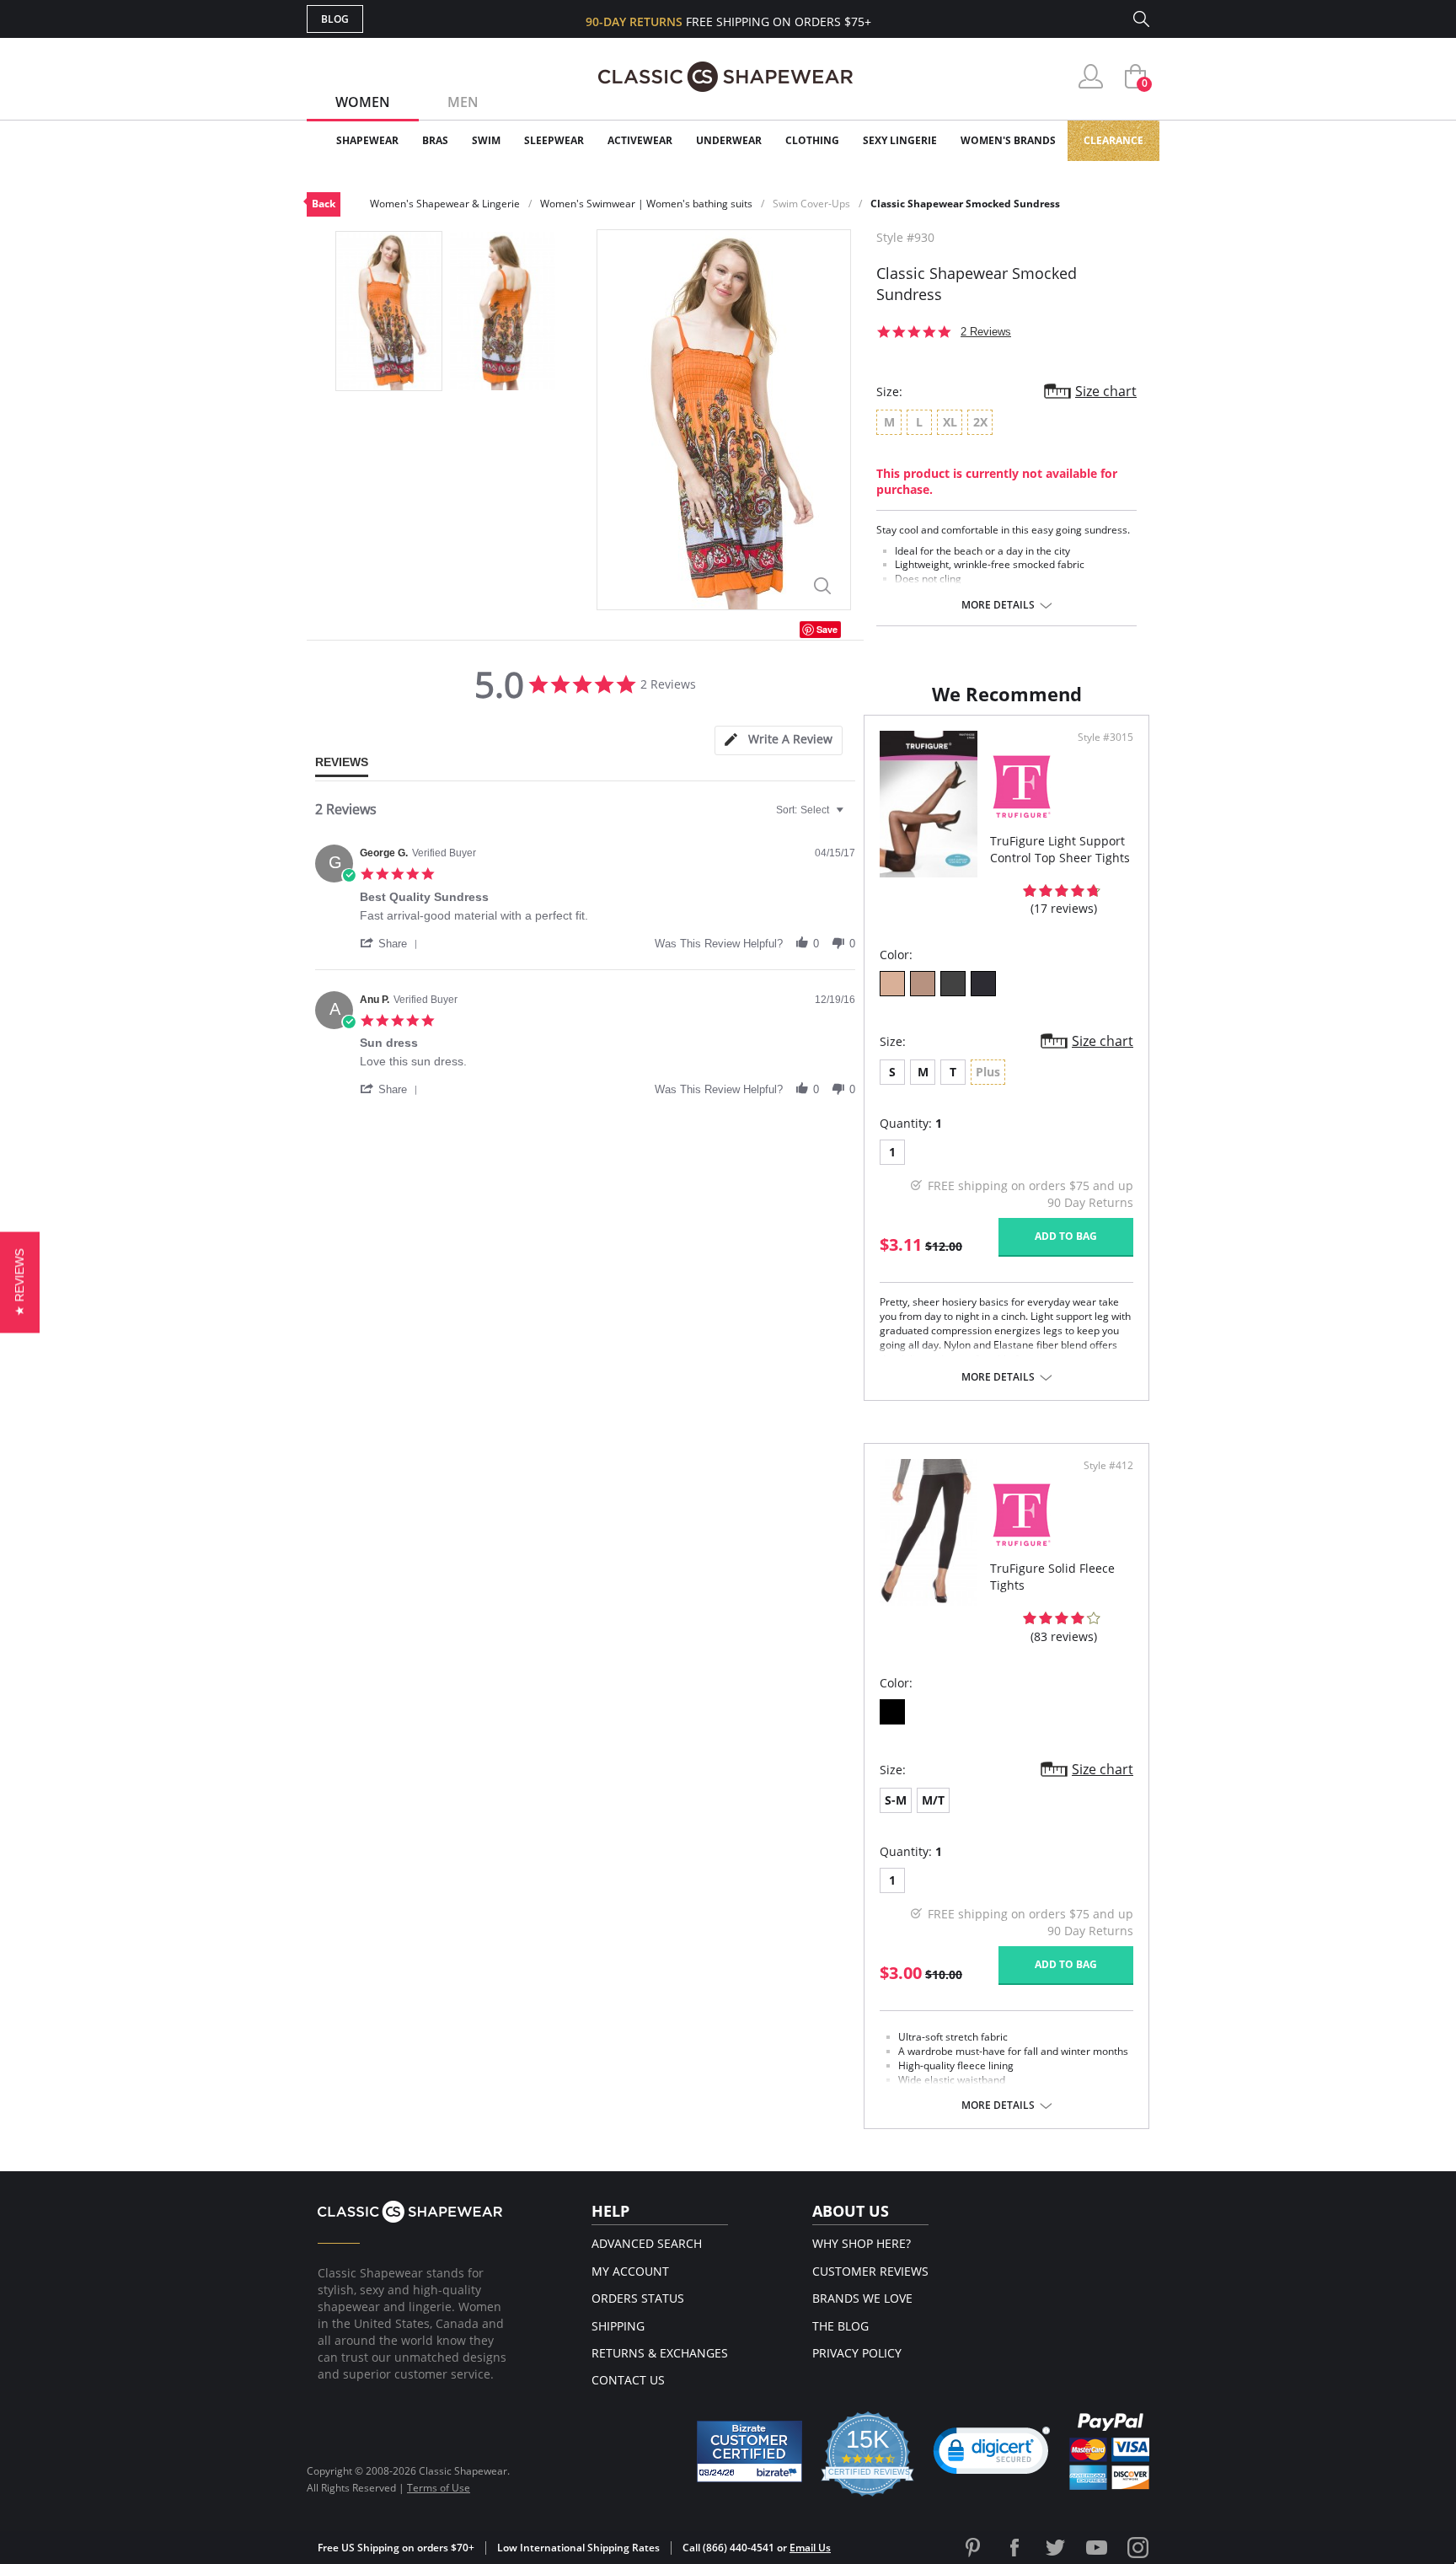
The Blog (840, 2326)
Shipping (618, 2326)
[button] (392, 943)
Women (363, 102)
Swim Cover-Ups (811, 204)
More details (998, 605)
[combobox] (812, 810)
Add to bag (1066, 1236)
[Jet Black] (983, 984)
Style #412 (1108, 1466)
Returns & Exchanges (660, 2353)
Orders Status (638, 2298)
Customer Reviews (870, 2271)
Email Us (810, 2548)
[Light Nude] (892, 984)
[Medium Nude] (923, 984)
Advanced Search (647, 2243)
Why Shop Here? (862, 2243)
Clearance (1113, 140)
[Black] (892, 1712)
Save (827, 629)
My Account (630, 2271)
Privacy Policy (857, 2353)
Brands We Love (862, 2298)
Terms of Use (439, 2488)
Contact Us (628, 2380)
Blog (335, 19)
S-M (896, 1800)
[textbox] (851, 817)
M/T (933, 1800)
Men (463, 102)
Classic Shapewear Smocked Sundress (965, 204)
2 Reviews (986, 332)
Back (324, 204)
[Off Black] (953, 984)
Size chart (1106, 391)
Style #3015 (1105, 738)
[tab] (779, 740)
